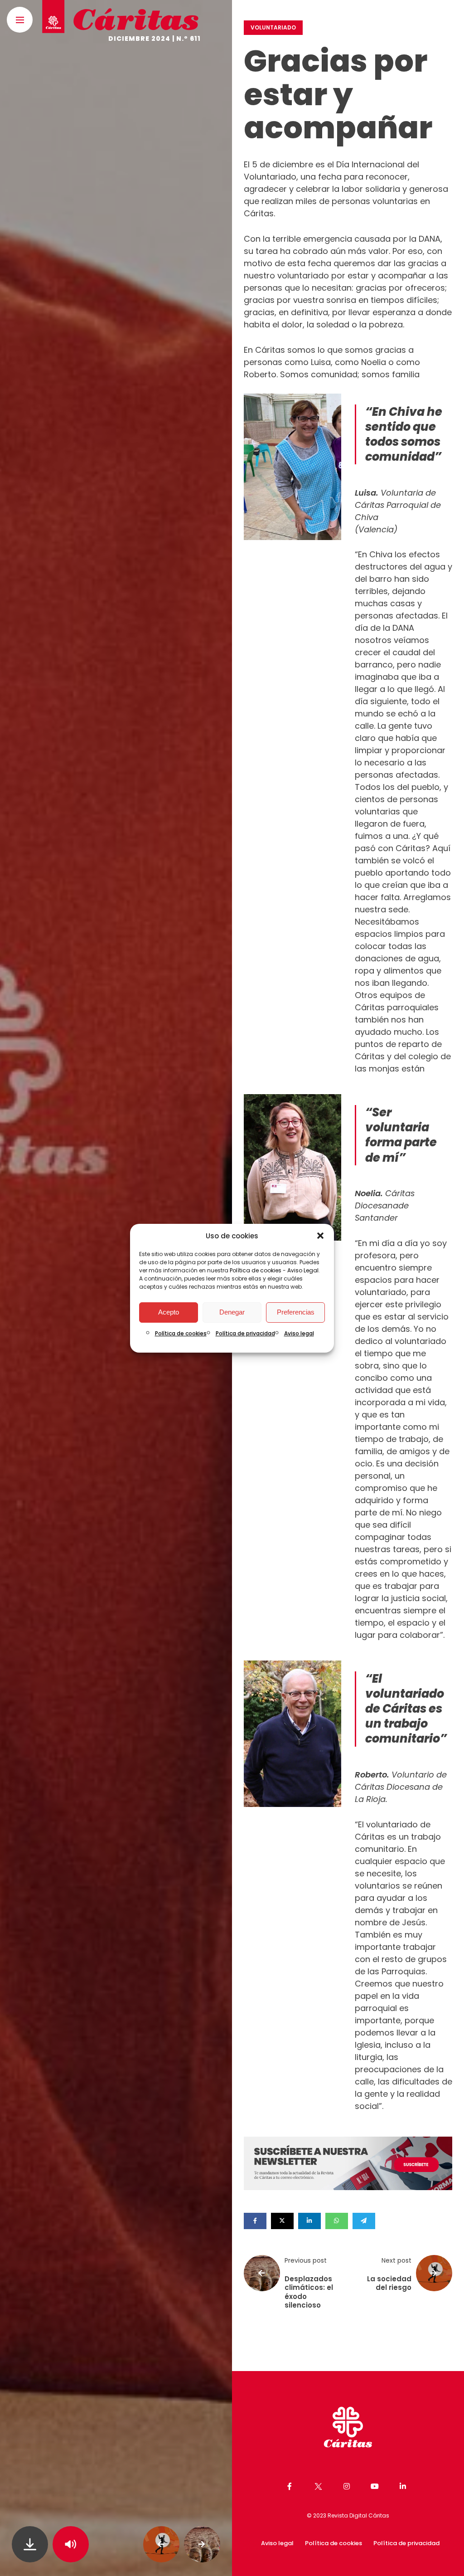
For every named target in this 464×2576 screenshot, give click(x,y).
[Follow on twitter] (319, 2486)
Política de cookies (256, 1270)
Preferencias (296, 1312)
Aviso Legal (303, 1270)
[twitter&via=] (282, 2221)
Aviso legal (299, 1333)
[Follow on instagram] (348, 2486)
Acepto (169, 1312)
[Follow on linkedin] (404, 2486)
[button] (320, 1236)
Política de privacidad (245, 1333)
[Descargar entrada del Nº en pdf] (30, 2544)
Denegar (232, 1312)
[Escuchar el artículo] (71, 2544)
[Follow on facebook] (291, 2486)
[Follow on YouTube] (376, 2486)
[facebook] (255, 2221)
